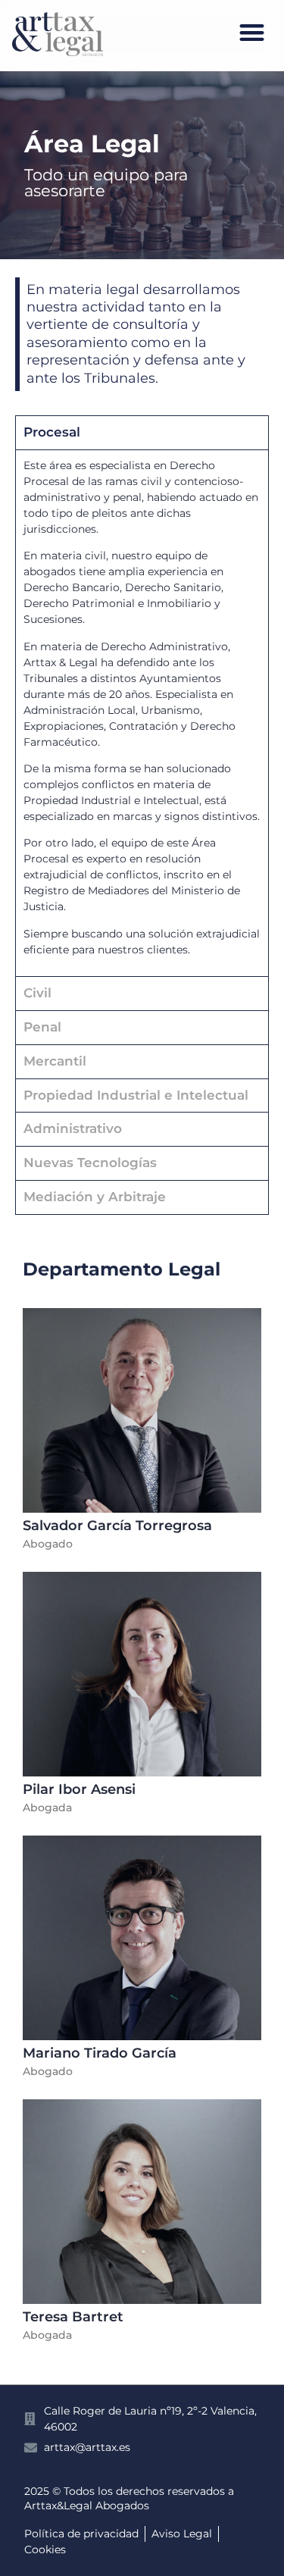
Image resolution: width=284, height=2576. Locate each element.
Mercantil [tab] (55, 1061)
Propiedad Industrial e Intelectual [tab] (136, 1095)
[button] (253, 32)
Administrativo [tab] (73, 1128)
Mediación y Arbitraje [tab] (95, 1197)
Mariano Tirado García (100, 2053)
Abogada (47, 1808)
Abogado (48, 1544)
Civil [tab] (37, 993)
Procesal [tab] (52, 432)
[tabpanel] (142, 713)
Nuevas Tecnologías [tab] (90, 1163)
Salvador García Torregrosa (117, 1526)
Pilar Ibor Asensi (79, 1789)
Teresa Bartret (73, 2317)
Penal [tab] (42, 1027)
